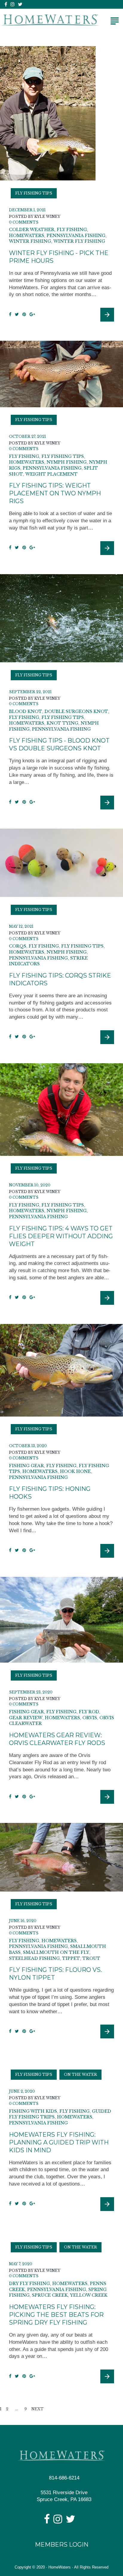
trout (91, 1958)
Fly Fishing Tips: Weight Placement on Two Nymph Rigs (55, 493)
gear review (26, 1718)
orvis (90, 1718)
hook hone (75, 1471)
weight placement (51, 474)
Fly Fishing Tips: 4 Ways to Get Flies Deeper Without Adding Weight (61, 1236)
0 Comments (24, 222)
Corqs (18, 946)
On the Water (80, 2074)
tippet (71, 1958)
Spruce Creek (50, 2295)
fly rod (89, 1712)
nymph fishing (67, 462)
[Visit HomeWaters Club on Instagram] (58, 2521)
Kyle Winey (47, 217)
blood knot (26, 711)
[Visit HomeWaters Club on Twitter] (70, 2521)
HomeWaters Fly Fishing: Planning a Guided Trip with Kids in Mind (59, 2142)
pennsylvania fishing (76, 236)
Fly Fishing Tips (34, 193)
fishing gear (26, 1466)
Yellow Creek (89, 2295)
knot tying (62, 723)
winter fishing (30, 241)
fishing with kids (33, 2111)
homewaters (27, 236)
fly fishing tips (63, 456)
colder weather (32, 230)
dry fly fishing (29, 2284)
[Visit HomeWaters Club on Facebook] (47, 2521)
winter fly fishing (79, 241)
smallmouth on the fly (56, 1952)
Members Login (62, 2545)
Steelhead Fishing (34, 1958)
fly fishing (72, 230)
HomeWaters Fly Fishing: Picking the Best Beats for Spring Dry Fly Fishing (56, 2315)
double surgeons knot (76, 711)
